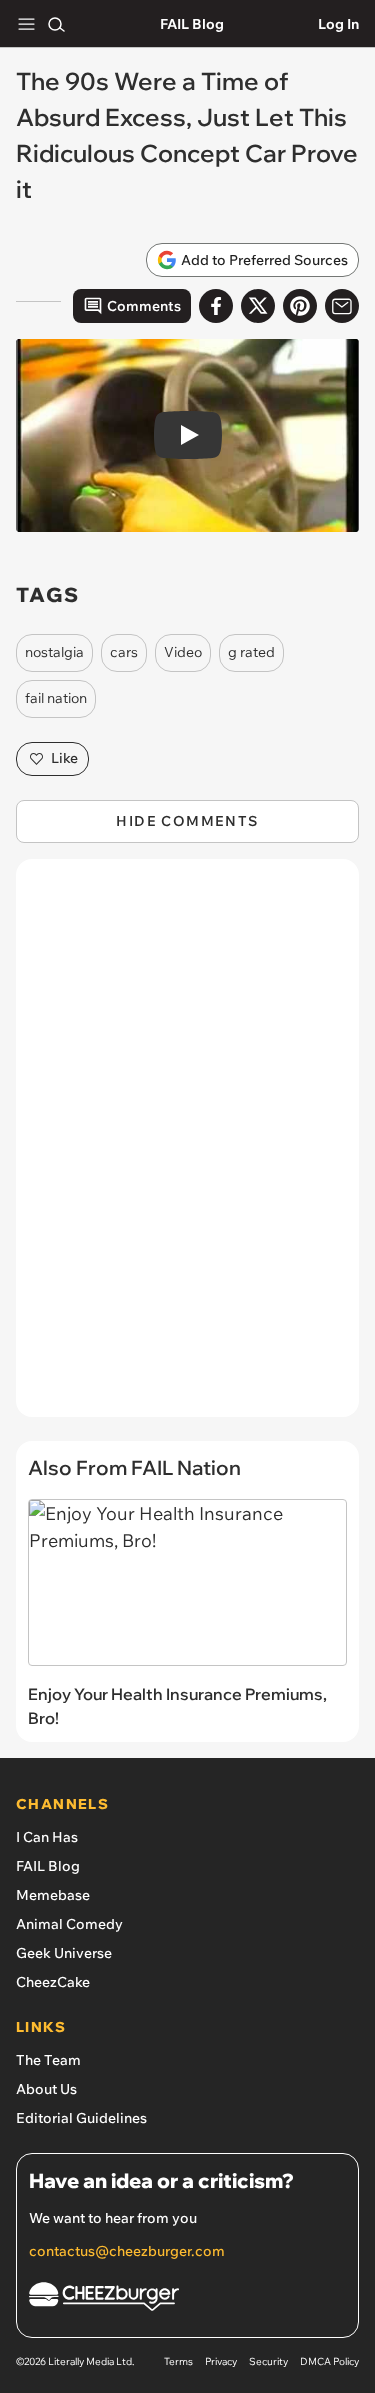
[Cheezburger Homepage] (187, 2299)
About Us (46, 2089)
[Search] (56, 24)
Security (268, 2361)
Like (64, 758)
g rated (251, 652)
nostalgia (54, 652)
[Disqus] (187, 1148)
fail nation (56, 698)
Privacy (221, 2361)
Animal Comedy (69, 1924)
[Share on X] (258, 306)
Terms (178, 2361)
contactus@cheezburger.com (127, 2251)
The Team (48, 2060)
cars (124, 652)
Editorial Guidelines (81, 2118)
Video (183, 652)
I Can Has (47, 1837)
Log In (338, 24)
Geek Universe (64, 1953)
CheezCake (53, 1982)
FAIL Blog (192, 24)
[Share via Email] (342, 306)
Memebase (53, 1895)
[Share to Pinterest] (300, 306)
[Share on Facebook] (216, 306)
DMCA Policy (329, 2361)
